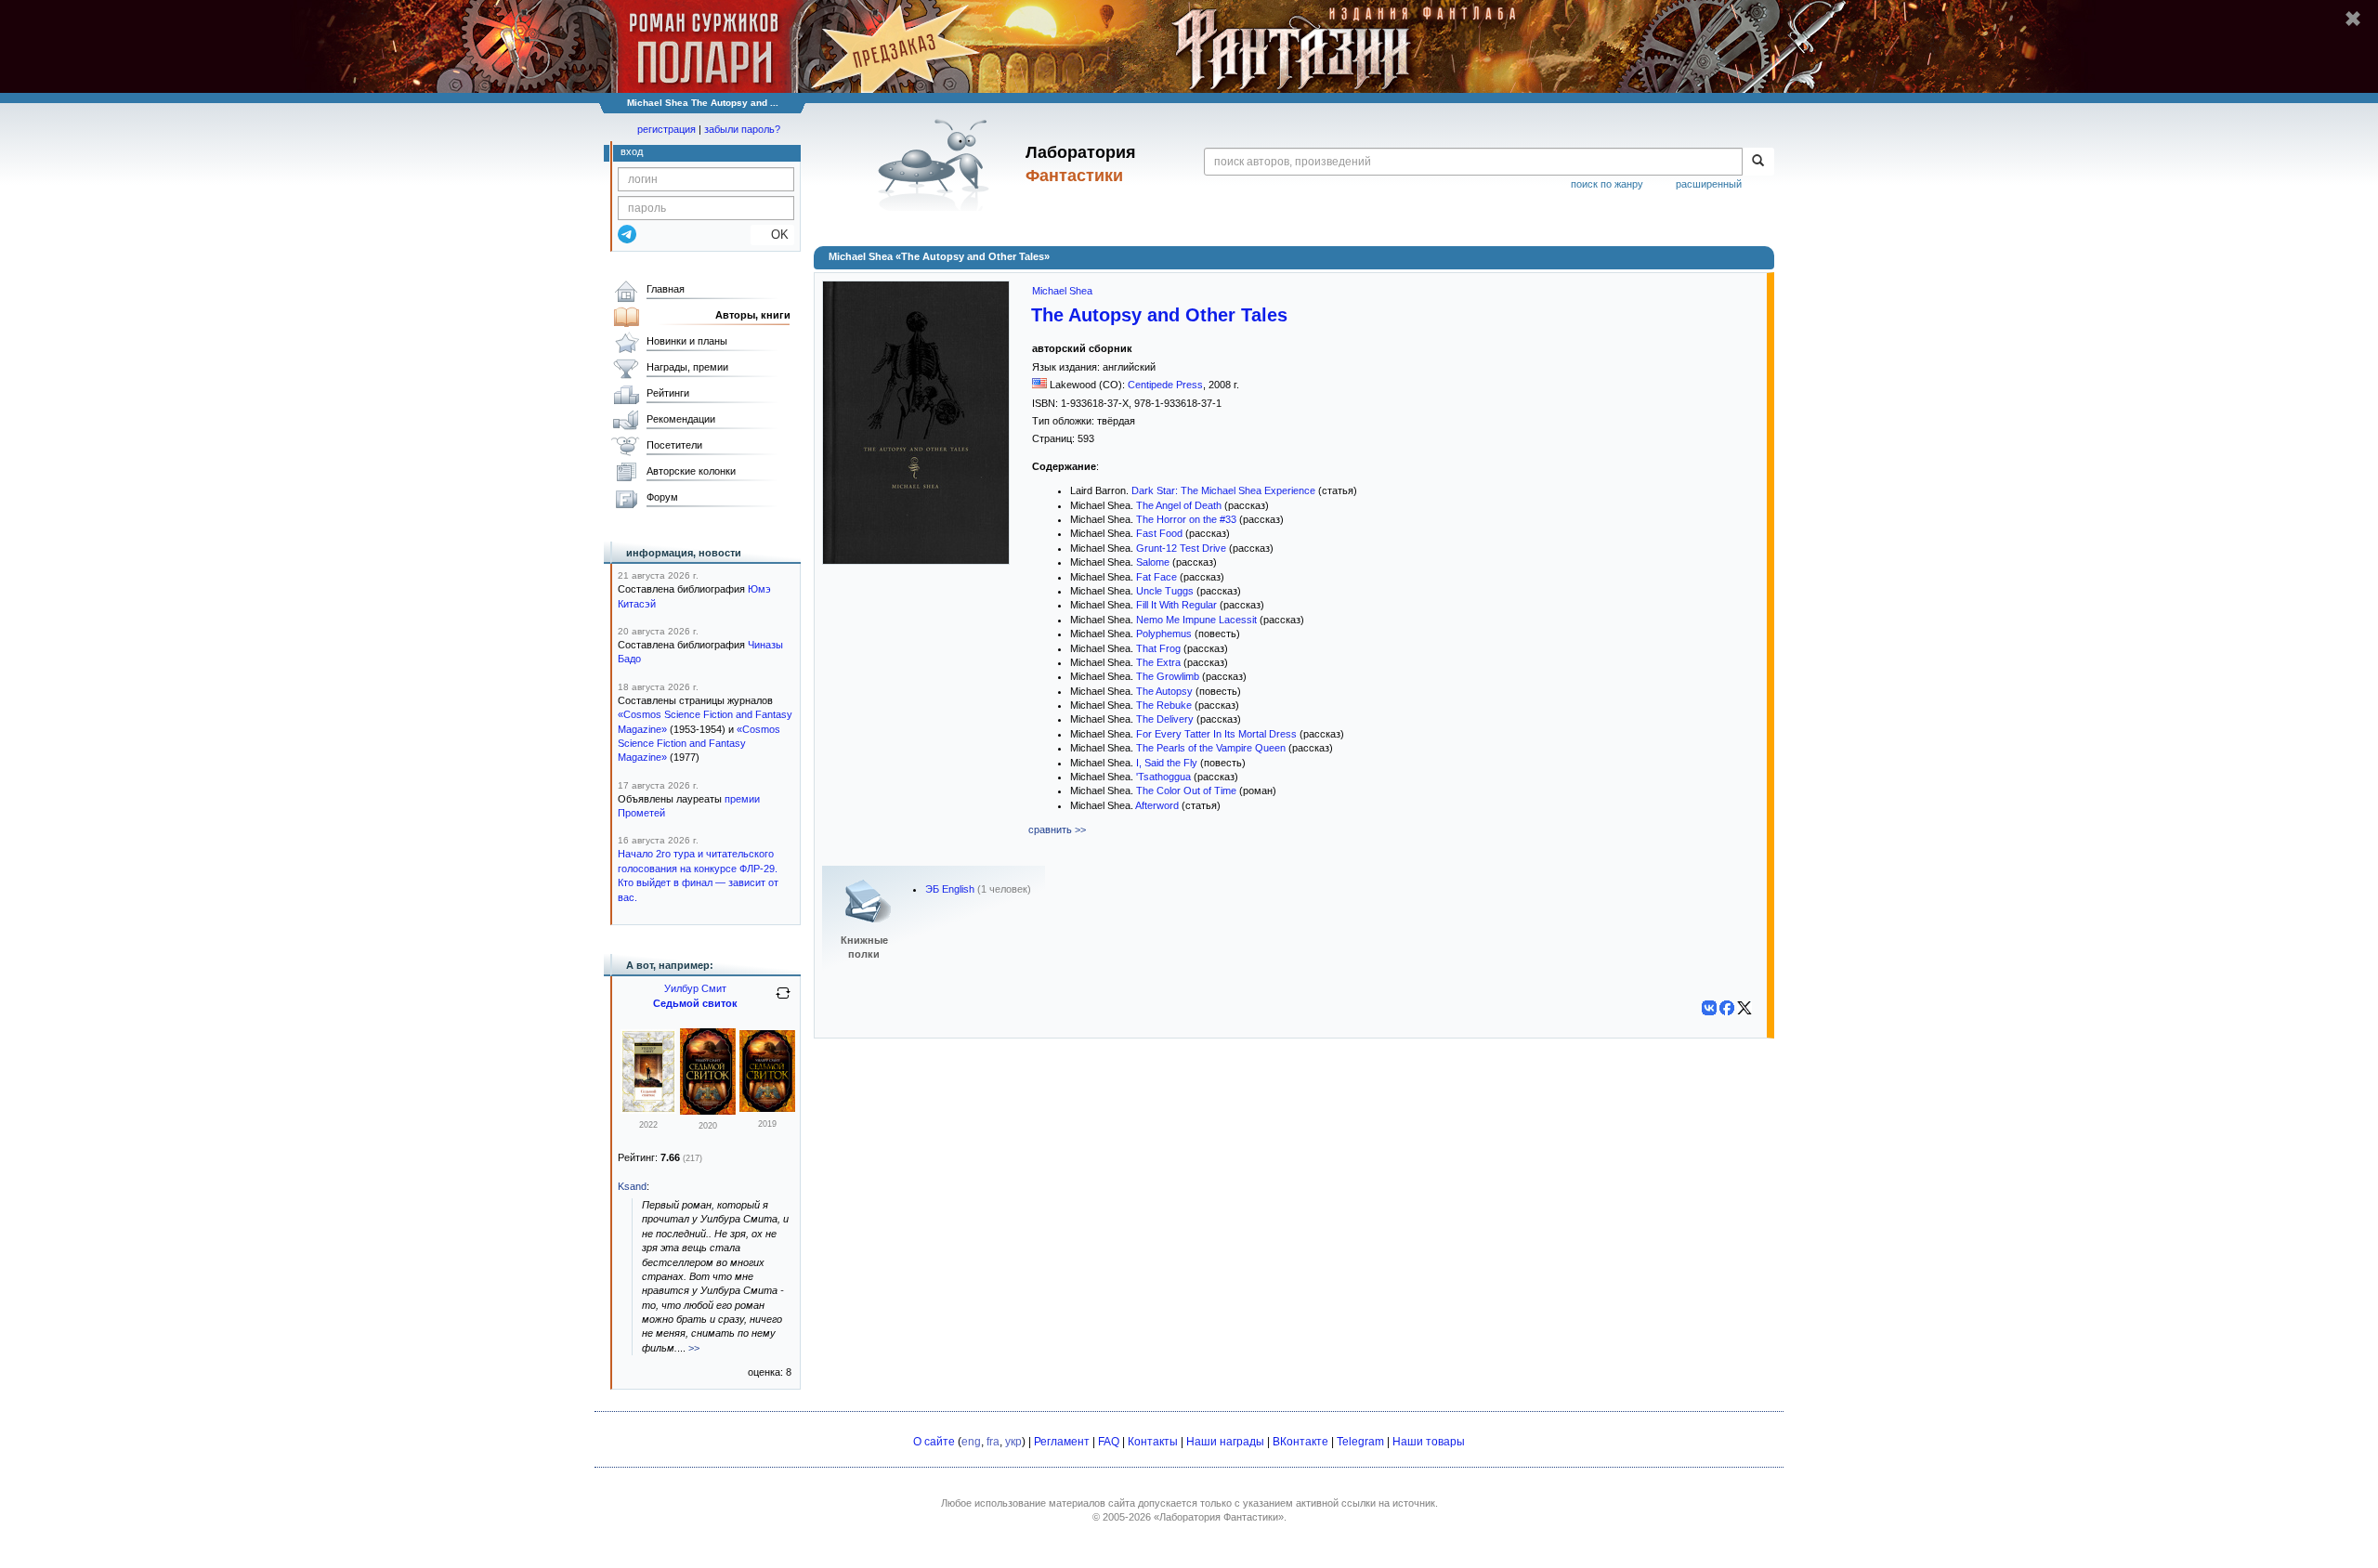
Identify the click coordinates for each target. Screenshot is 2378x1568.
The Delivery (1165, 719)
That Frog (1158, 648)
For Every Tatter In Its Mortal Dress (1216, 734)
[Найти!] (1758, 162)
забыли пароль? (742, 129)
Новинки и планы (687, 341)
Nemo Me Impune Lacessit (1196, 620)
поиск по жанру (1607, 184)
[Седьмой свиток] (648, 1110)
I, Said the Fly (1167, 763)
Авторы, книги (753, 315)
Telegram (1360, 1442)
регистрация (666, 129)
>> (694, 1348)
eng (971, 1442)
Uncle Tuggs (1165, 591)
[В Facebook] (1727, 1008)
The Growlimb (1168, 676)
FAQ (1109, 1442)
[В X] (1744, 1008)
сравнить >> (1057, 830)
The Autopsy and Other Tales (1159, 315)
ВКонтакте (1300, 1442)
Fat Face (1156, 577)
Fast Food (1159, 533)
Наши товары (1429, 1442)
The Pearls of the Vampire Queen (1211, 748)
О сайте (934, 1442)
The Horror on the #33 (1186, 519)
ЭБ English (950, 889)
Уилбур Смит (695, 988)
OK (772, 235)
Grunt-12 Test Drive (1181, 548)
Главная (666, 289)
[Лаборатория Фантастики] (937, 164)
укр (1013, 1442)
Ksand (632, 1186)
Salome (1153, 562)
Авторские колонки (691, 471)
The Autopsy (1164, 691)
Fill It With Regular (1176, 605)
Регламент (1062, 1442)
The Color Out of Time (1186, 791)
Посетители (674, 445)
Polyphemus (1164, 634)
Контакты (1153, 1442)
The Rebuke (1164, 705)
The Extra (1158, 662)
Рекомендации (681, 419)
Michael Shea (1062, 291)
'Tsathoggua (1163, 777)
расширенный (1709, 184)
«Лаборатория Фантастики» (1219, 1517)
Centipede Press (1165, 385)
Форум (662, 497)
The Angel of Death (1179, 505)
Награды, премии (687, 367)
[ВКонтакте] (1709, 1008)
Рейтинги (668, 393)
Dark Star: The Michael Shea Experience (1223, 490)
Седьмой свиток (695, 1003)
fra (993, 1442)
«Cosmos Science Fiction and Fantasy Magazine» (699, 744)
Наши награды (1225, 1442)
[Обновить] (783, 1000)
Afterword (1157, 805)
